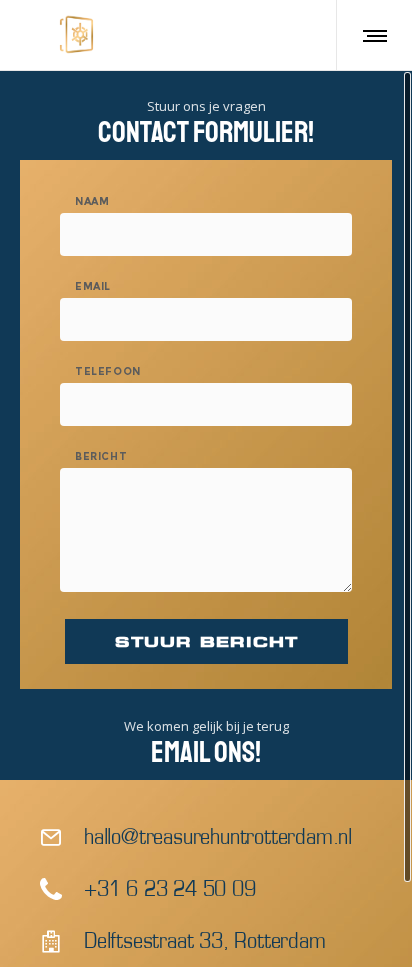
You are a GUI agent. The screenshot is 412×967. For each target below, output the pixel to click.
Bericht (101, 457)
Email (93, 287)
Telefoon (108, 372)
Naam (92, 202)
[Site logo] (76, 35)
